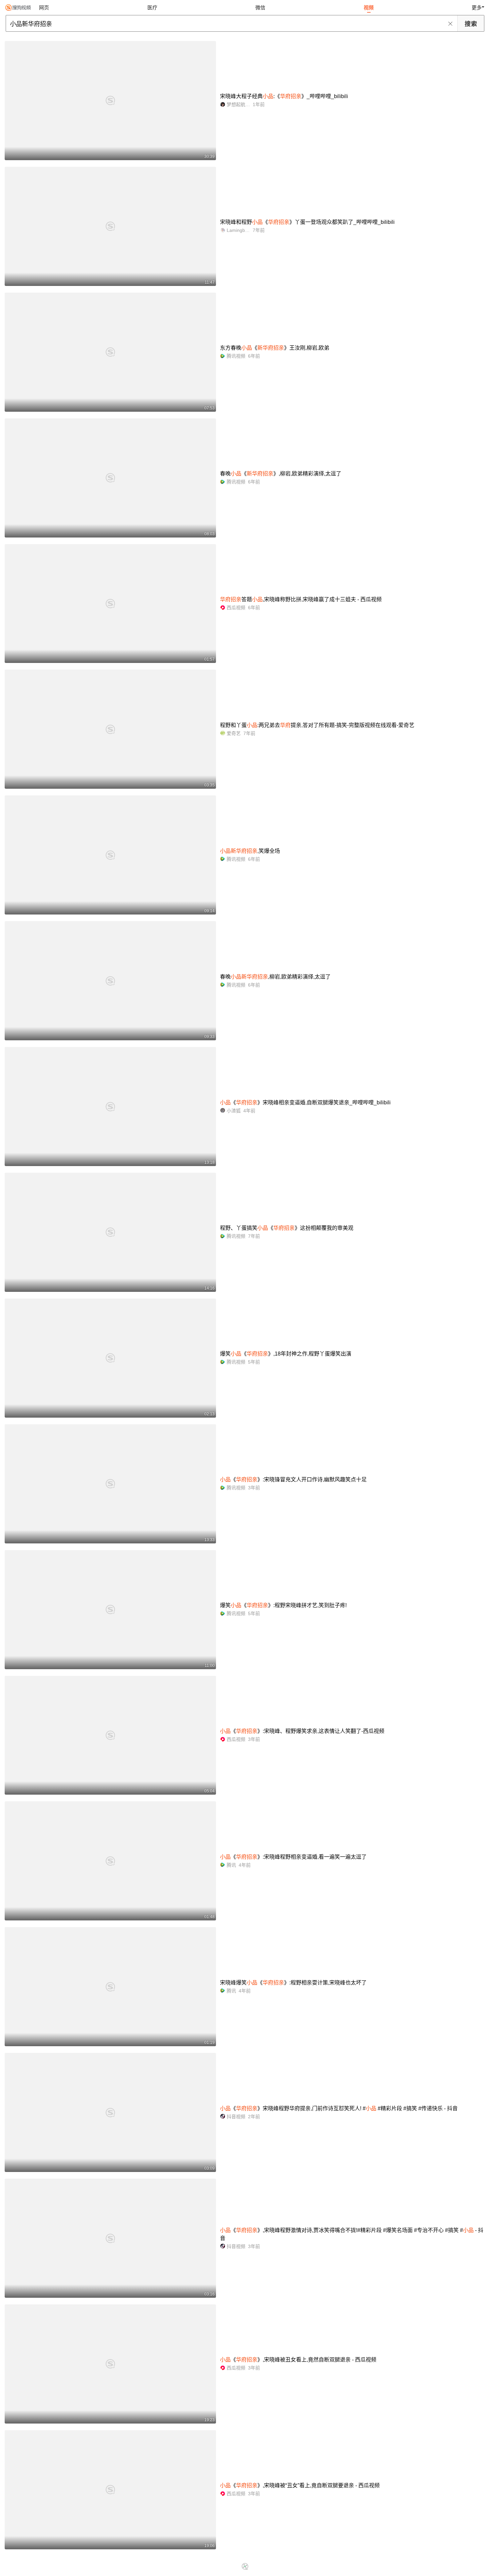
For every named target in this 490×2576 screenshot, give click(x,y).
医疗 (152, 8)
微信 (260, 8)
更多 (477, 8)
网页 (44, 8)
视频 (369, 8)
